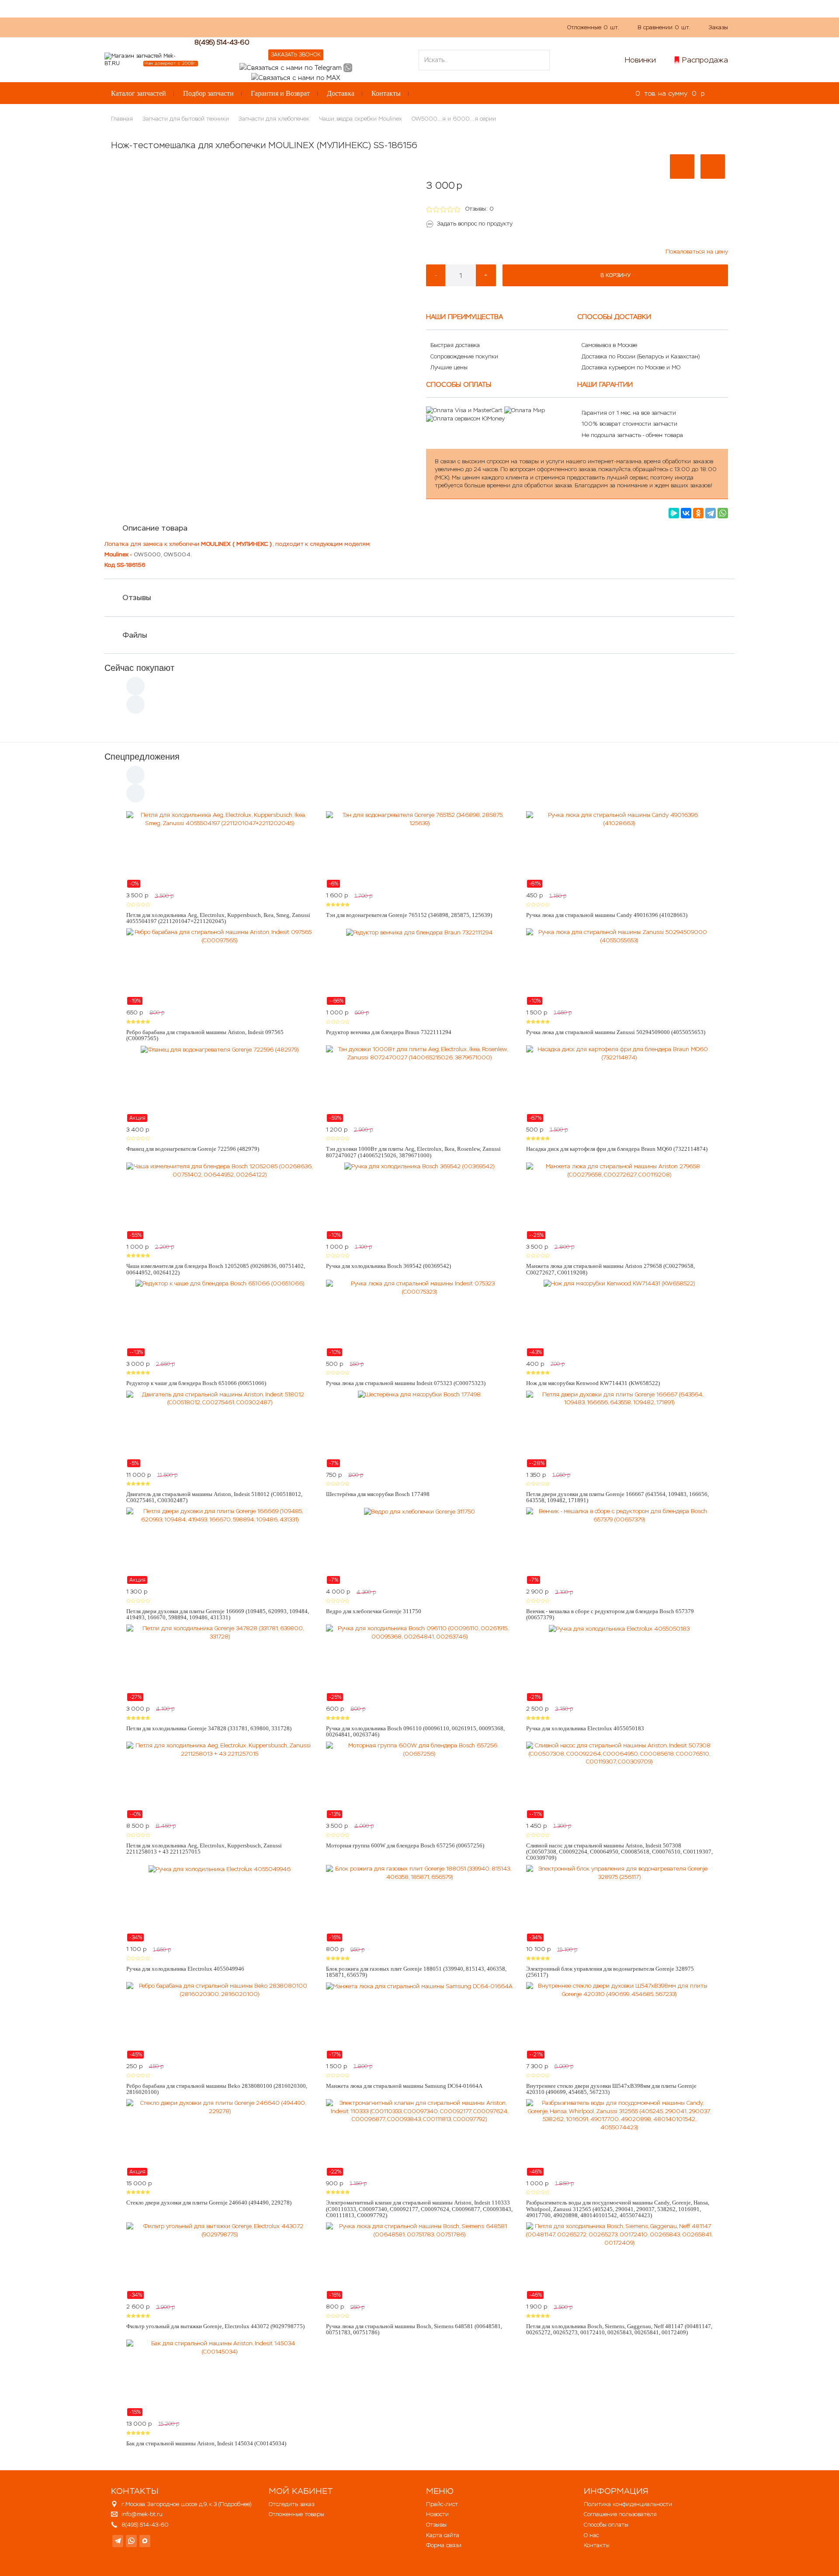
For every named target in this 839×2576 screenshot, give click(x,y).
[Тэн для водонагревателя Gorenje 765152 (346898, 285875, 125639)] (419, 850)
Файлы (135, 635)
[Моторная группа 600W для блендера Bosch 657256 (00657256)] (419, 1780)
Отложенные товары (296, 2514)
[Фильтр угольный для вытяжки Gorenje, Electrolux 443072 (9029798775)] (220, 2261)
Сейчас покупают (139, 668)
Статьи (331, 27)
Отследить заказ (291, 2504)
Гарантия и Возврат (280, 93)
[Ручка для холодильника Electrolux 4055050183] (619, 1663)
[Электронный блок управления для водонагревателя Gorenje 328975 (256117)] (619, 1903)
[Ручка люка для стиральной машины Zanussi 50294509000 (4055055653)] (619, 967)
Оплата (299, 27)
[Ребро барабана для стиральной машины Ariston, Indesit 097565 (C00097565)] (220, 967)
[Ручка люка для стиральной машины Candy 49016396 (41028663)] (619, 850)
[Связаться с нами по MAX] (145, 2541)
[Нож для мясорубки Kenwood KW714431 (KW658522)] (619, 1318)
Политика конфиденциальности (628, 2504)
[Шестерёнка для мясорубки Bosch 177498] (419, 1429)
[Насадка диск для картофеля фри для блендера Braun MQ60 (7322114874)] (619, 1084)
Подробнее (235, 2504)
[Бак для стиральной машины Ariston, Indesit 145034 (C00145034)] (220, 2378)
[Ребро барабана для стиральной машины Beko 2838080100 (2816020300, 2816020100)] (220, 2021)
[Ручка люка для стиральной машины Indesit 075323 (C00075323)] (419, 1318)
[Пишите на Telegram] (291, 67)
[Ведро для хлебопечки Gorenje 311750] (419, 1546)
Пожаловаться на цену (697, 252)
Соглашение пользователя (620, 2514)
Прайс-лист (442, 2504)
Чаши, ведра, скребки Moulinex (361, 119)
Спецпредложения (142, 757)
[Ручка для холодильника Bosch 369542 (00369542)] (419, 1201)
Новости (437, 2514)
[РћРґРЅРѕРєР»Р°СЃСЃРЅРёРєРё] (698, 513)
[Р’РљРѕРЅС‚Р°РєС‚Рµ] (686, 513)
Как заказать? (229, 27)
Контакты (386, 93)
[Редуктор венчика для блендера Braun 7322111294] (419, 967)
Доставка (341, 93)
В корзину (615, 275)
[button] (682, 167)
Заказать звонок (296, 55)
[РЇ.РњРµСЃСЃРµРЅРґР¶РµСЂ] (674, 513)
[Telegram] (711, 513)
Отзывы (137, 597)
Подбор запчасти (208, 93)
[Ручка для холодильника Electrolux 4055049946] (220, 1903)
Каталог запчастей (139, 93)
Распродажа (705, 60)
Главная (122, 119)
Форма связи (444, 2545)
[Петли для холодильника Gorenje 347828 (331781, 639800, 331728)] (220, 1663)
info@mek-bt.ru (142, 2514)
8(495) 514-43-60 (222, 42)
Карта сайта (443, 2535)
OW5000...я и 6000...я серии (454, 119)
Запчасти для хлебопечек (274, 119)
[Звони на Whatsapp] (348, 67)
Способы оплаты (606, 2525)
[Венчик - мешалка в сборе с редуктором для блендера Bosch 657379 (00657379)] (619, 1546)
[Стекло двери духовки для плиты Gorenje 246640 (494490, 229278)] (220, 2138)
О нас (268, 27)
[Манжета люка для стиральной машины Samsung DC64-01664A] (419, 2021)
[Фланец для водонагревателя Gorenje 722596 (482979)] (220, 1084)
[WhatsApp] (723, 513)
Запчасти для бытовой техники (186, 119)
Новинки (640, 60)
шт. (593, 27)
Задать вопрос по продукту (475, 224)
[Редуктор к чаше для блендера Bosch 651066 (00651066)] (220, 1318)
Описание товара (155, 528)
